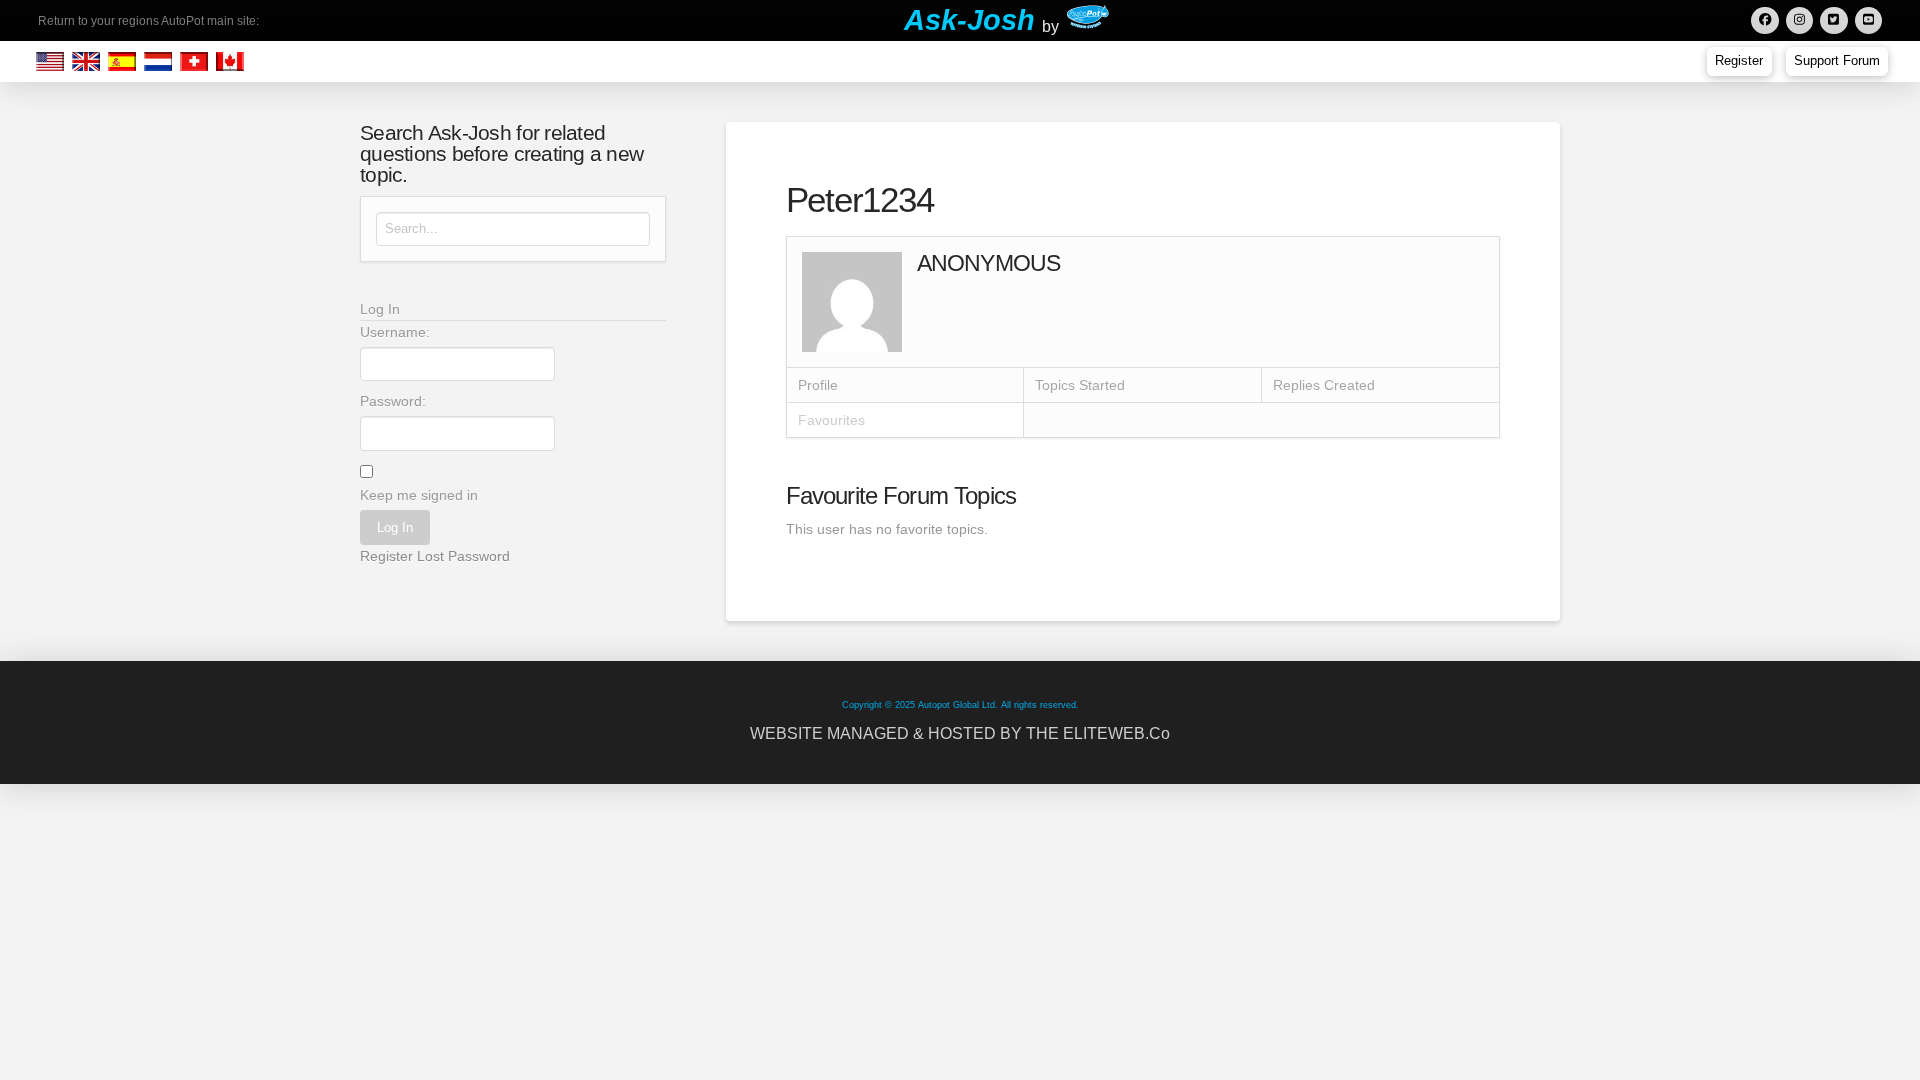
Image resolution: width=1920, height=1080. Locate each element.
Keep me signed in (419, 495)
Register (386, 556)
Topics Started (1080, 385)
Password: (393, 401)
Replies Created (1324, 385)
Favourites (831, 420)
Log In (395, 527)
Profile (818, 385)
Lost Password (463, 556)
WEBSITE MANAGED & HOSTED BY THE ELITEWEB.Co (960, 733)
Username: (395, 332)
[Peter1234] (852, 301)
